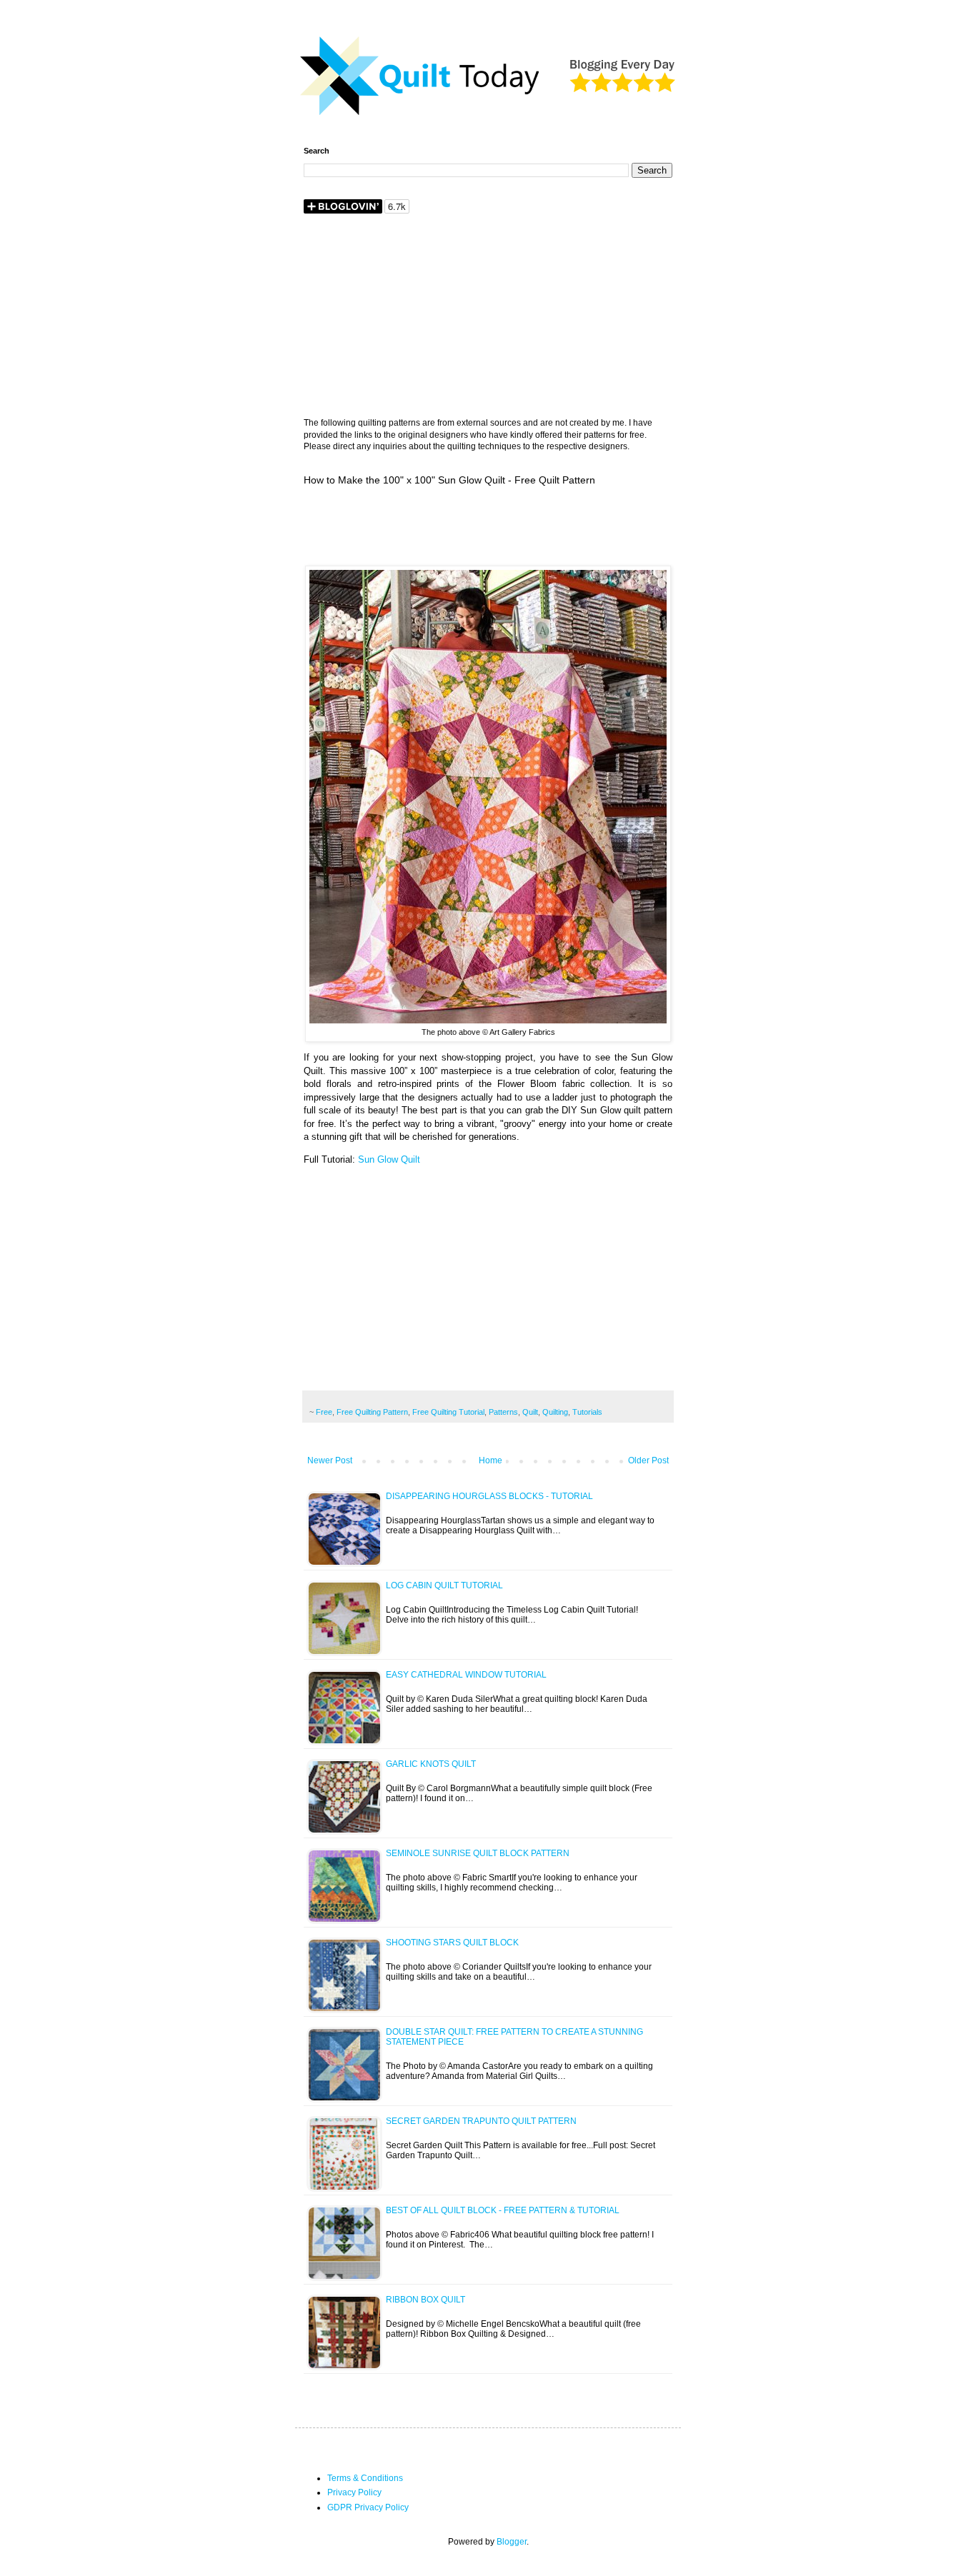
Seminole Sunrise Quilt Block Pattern (478, 1853)
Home (491, 1460)
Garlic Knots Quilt (431, 1764)
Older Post (648, 1460)
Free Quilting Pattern (372, 1412)
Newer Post (330, 1460)
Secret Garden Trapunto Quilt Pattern (481, 2121)
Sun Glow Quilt (389, 1159)
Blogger (512, 2542)
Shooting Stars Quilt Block (452, 1943)
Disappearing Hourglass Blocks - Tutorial (489, 1496)
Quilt (530, 1412)
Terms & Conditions (365, 2478)
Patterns (503, 1412)
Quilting (555, 1412)
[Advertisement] (488, 317)
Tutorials (587, 1412)
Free (324, 1412)
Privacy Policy (354, 2492)
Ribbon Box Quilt (425, 2300)
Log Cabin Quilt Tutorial (444, 1585)
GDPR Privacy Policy (368, 2507)
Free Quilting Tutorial (448, 1412)
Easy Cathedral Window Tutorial (466, 1675)
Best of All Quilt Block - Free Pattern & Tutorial (503, 2210)
